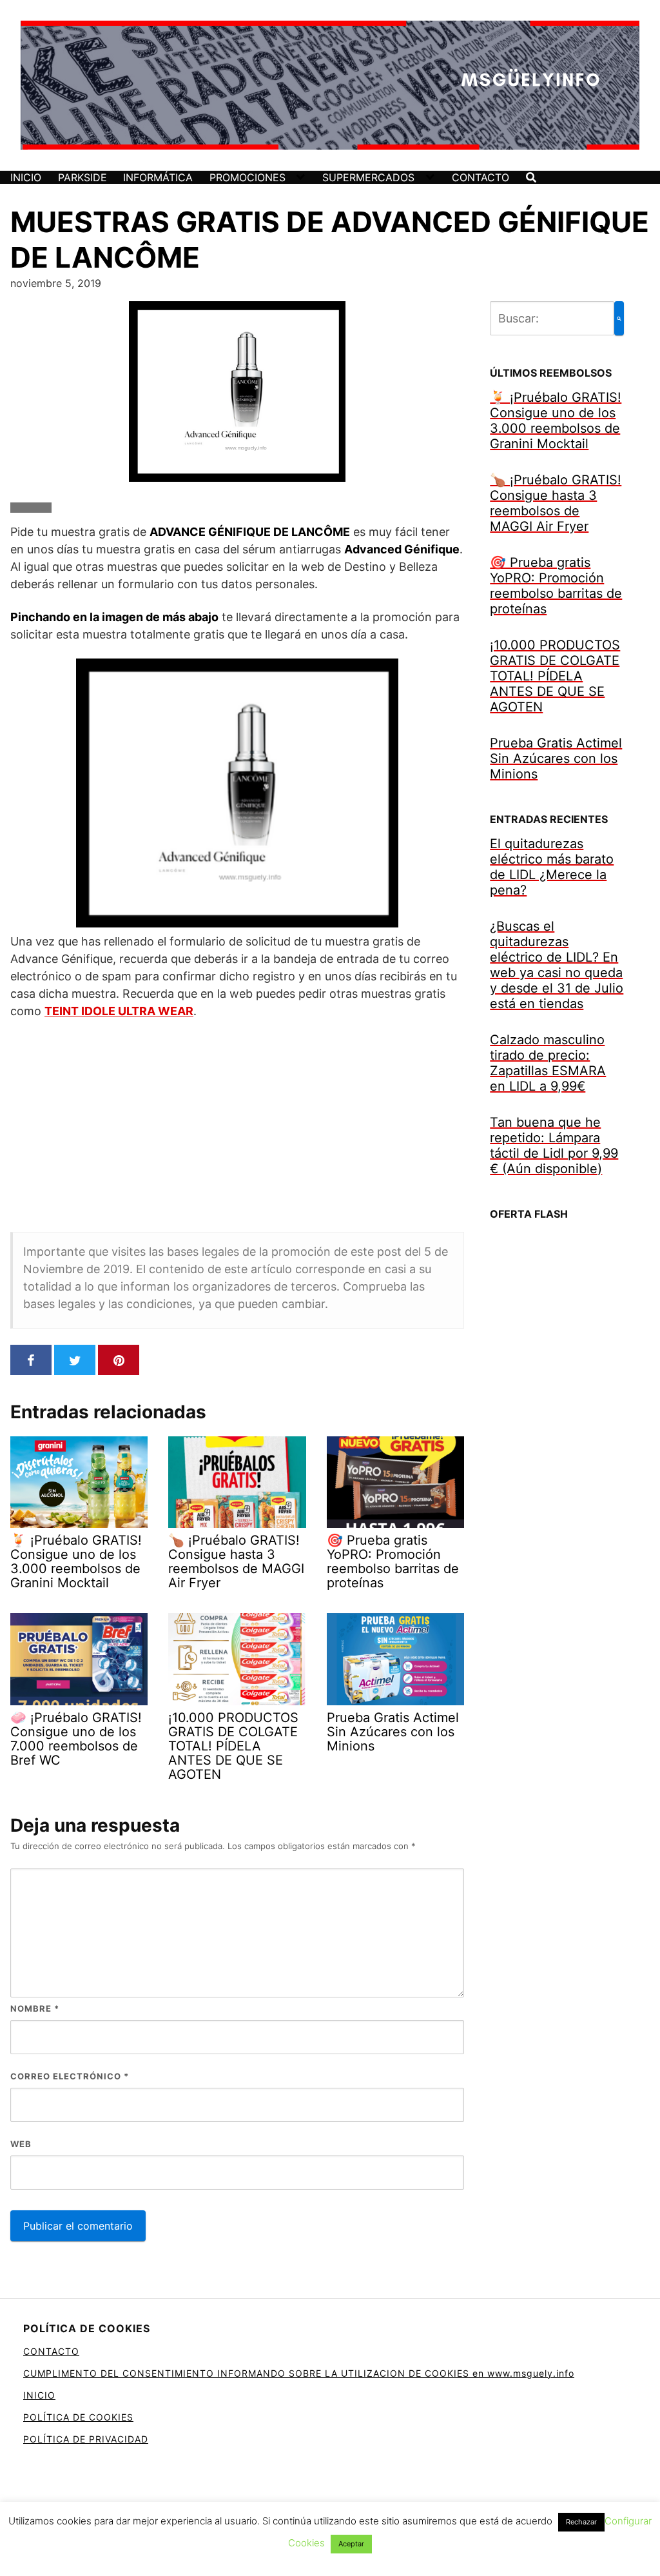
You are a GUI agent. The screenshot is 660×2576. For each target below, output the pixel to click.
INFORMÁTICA (158, 177)
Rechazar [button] (581, 2522)
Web (21, 2144)
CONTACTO (480, 177)
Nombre (35, 2008)
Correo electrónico (70, 2076)
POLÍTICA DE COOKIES (78, 2417)
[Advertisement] (237, 1125)
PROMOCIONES (247, 177)
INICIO (26, 177)
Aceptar (351, 2544)
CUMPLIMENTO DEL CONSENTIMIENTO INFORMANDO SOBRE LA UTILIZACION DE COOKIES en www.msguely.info (299, 2373)
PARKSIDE (82, 177)
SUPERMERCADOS (368, 177)
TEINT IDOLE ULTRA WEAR (119, 1011)
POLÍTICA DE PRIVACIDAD (86, 2439)
